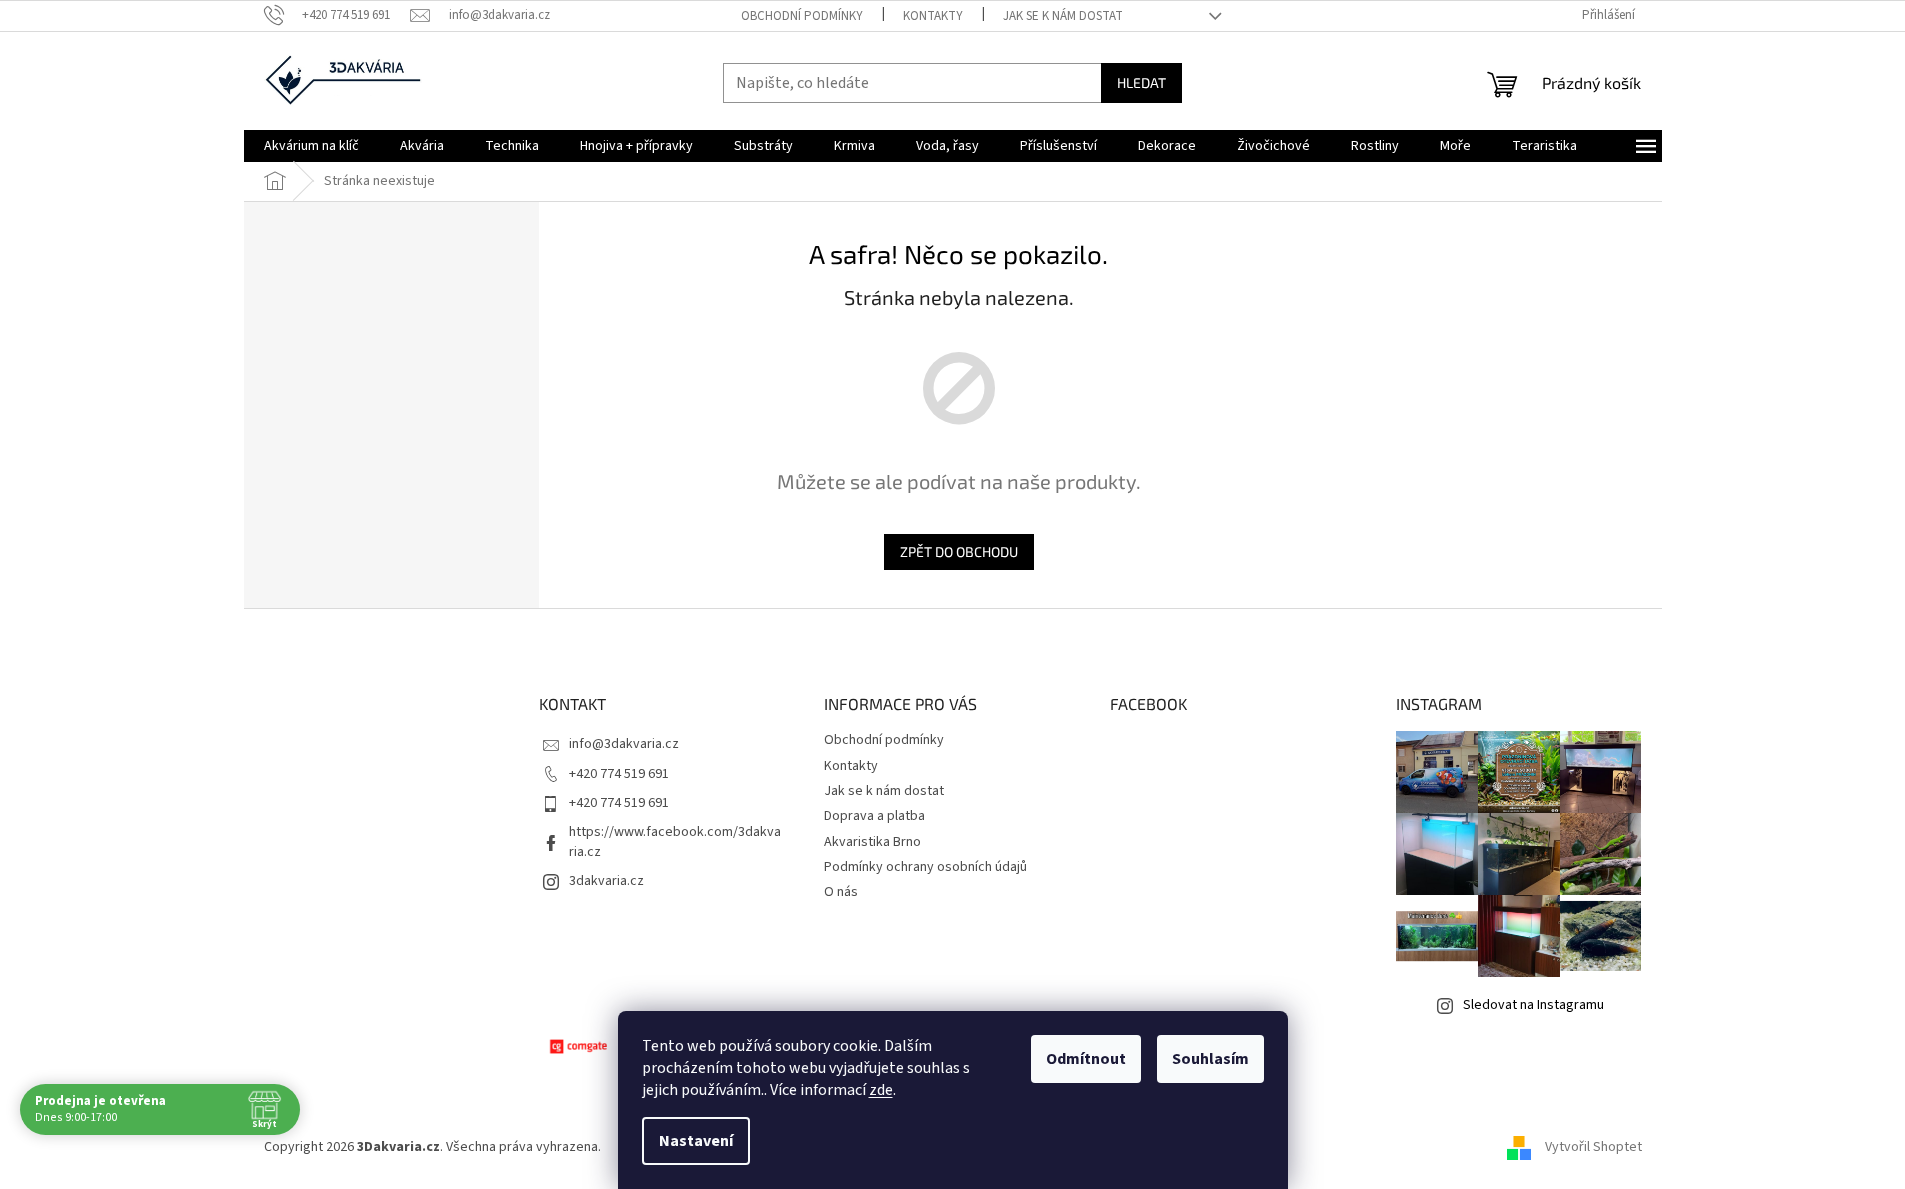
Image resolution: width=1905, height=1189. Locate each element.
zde (881, 1090)
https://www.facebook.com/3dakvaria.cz (675, 841)
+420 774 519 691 (619, 774)
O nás (841, 892)
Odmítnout (1086, 1059)
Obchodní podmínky (802, 16)
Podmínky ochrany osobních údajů (925, 867)
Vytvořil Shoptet (1593, 1147)
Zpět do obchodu (959, 551)
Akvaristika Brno (872, 842)
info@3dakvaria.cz (624, 744)
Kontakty (933, 16)
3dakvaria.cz (606, 881)
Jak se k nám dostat (1063, 16)
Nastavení (696, 1141)
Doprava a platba (874, 816)
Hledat (1141, 82)
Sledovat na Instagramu (1533, 1005)
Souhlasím (1210, 1059)
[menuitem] (311, 146)
